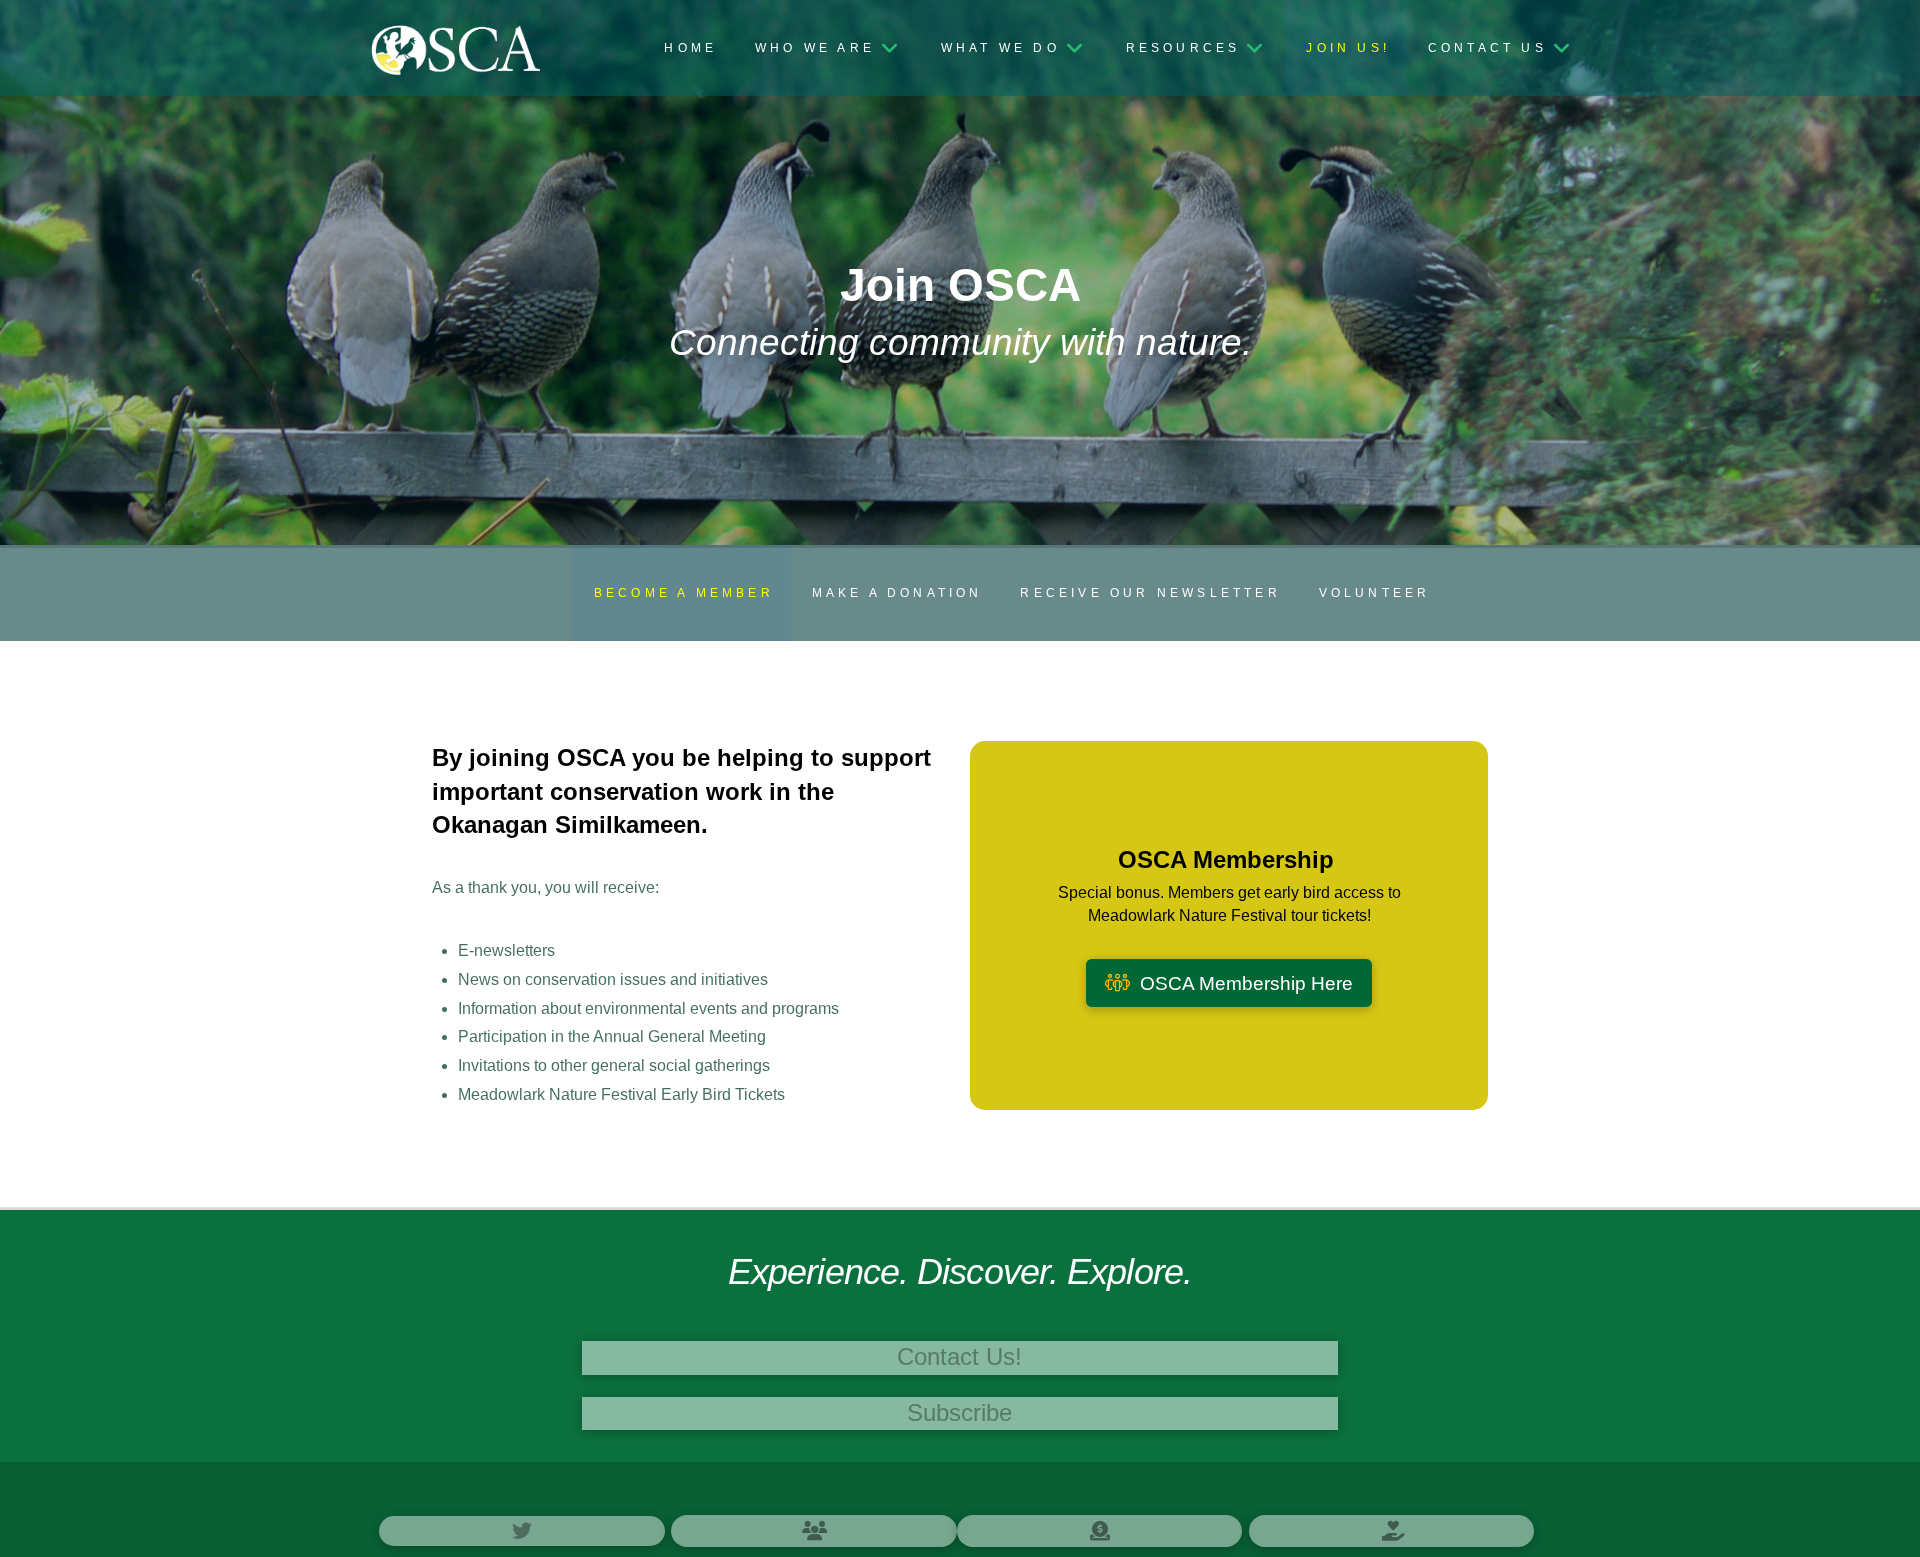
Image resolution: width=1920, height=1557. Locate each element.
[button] (959, 1358)
